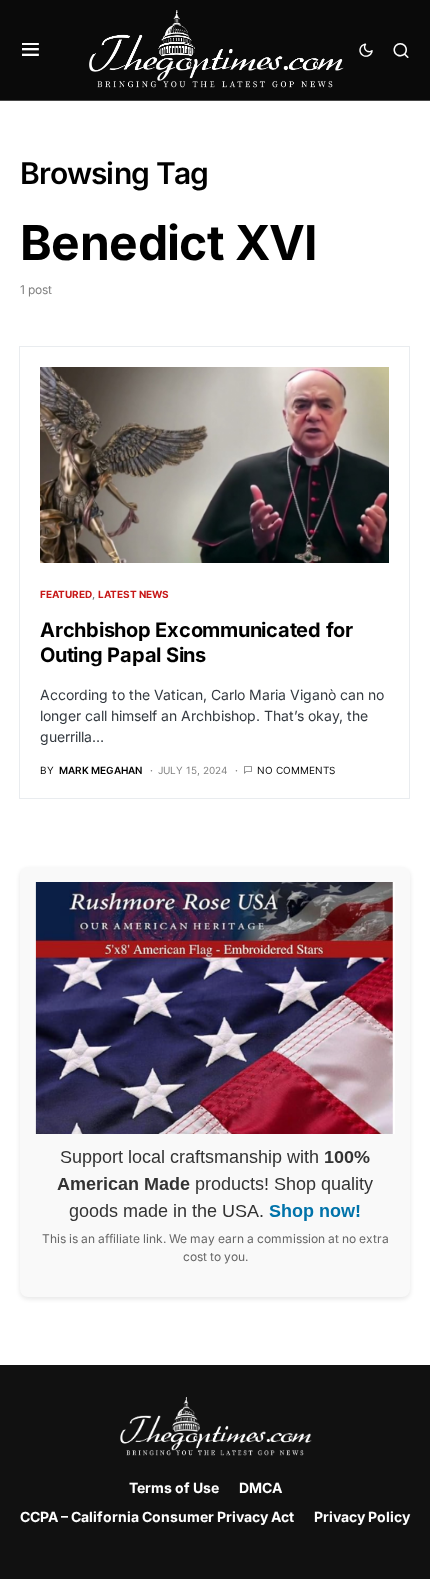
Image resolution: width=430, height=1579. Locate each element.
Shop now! (315, 1211)
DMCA (260, 1487)
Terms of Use (174, 1487)
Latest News (133, 594)
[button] (30, 50)
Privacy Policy (362, 1516)
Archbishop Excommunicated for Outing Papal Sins (196, 642)
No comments (296, 770)
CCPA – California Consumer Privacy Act (157, 1516)
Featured (66, 594)
